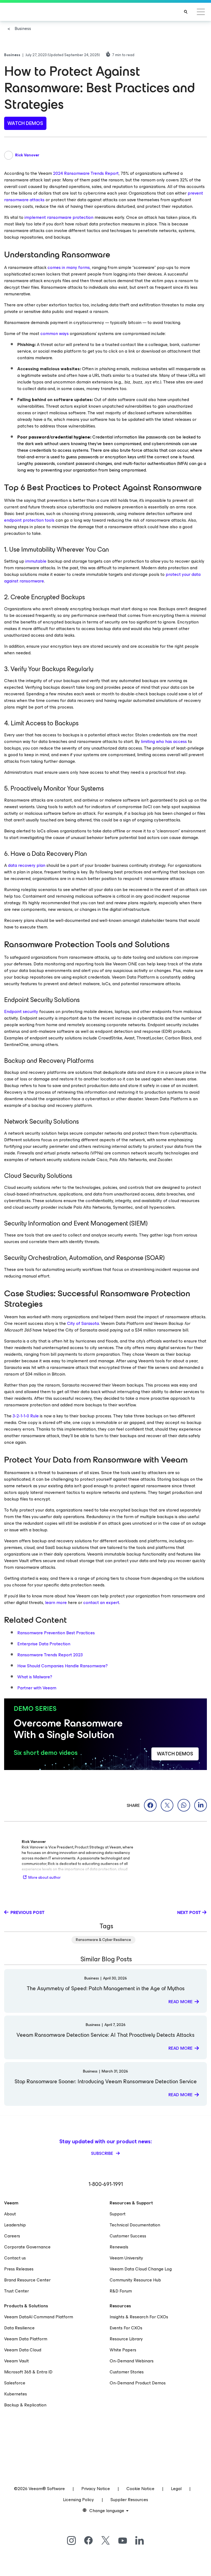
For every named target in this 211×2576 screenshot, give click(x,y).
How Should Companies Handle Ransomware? (63, 1666)
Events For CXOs (126, 2328)
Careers (12, 2236)
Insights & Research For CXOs (139, 2317)
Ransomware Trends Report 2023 (50, 1655)
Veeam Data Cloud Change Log (141, 2269)
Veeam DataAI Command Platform (39, 2317)
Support (118, 2214)
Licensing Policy (78, 2500)
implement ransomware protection (59, 217)
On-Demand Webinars (132, 2361)
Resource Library (126, 2339)
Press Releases (19, 2269)
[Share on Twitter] (167, 1805)
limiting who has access (164, 741)
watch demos (25, 123)
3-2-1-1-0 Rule (26, 1416)
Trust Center (16, 2291)
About (10, 2214)
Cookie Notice (140, 2489)
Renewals (119, 2247)
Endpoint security (21, 1011)
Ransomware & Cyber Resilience (103, 1940)
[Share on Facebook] (150, 1805)
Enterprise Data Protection (44, 1644)
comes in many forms (69, 267)
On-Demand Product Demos (138, 2383)
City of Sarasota (83, 1323)
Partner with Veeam (37, 1688)
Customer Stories (127, 2372)
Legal (176, 2489)
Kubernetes (16, 2394)
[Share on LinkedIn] (201, 1805)
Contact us (15, 2258)
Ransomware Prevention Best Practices (56, 1633)
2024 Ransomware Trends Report (86, 173)
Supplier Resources (129, 2500)
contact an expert (101, 1602)
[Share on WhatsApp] (184, 1805)
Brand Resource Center (27, 2280)
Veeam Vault (16, 2361)
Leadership (15, 2225)
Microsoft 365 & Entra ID (28, 2372)
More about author (45, 1877)
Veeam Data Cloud (23, 2350)
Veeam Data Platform (26, 2339)
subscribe (103, 2153)
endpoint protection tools (29, 520)
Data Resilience (19, 2328)
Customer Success (128, 2236)
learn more (56, 1602)
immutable (36, 561)
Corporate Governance (27, 2247)
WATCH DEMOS (175, 1754)
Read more (181, 2002)
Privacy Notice (96, 2489)
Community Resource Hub (135, 2280)
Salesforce (15, 2383)
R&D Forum (121, 2291)
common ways (55, 333)
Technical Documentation (135, 2225)
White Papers (123, 2350)
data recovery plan (27, 865)
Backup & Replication (25, 2405)
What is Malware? (35, 1677)
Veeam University (126, 2258)
